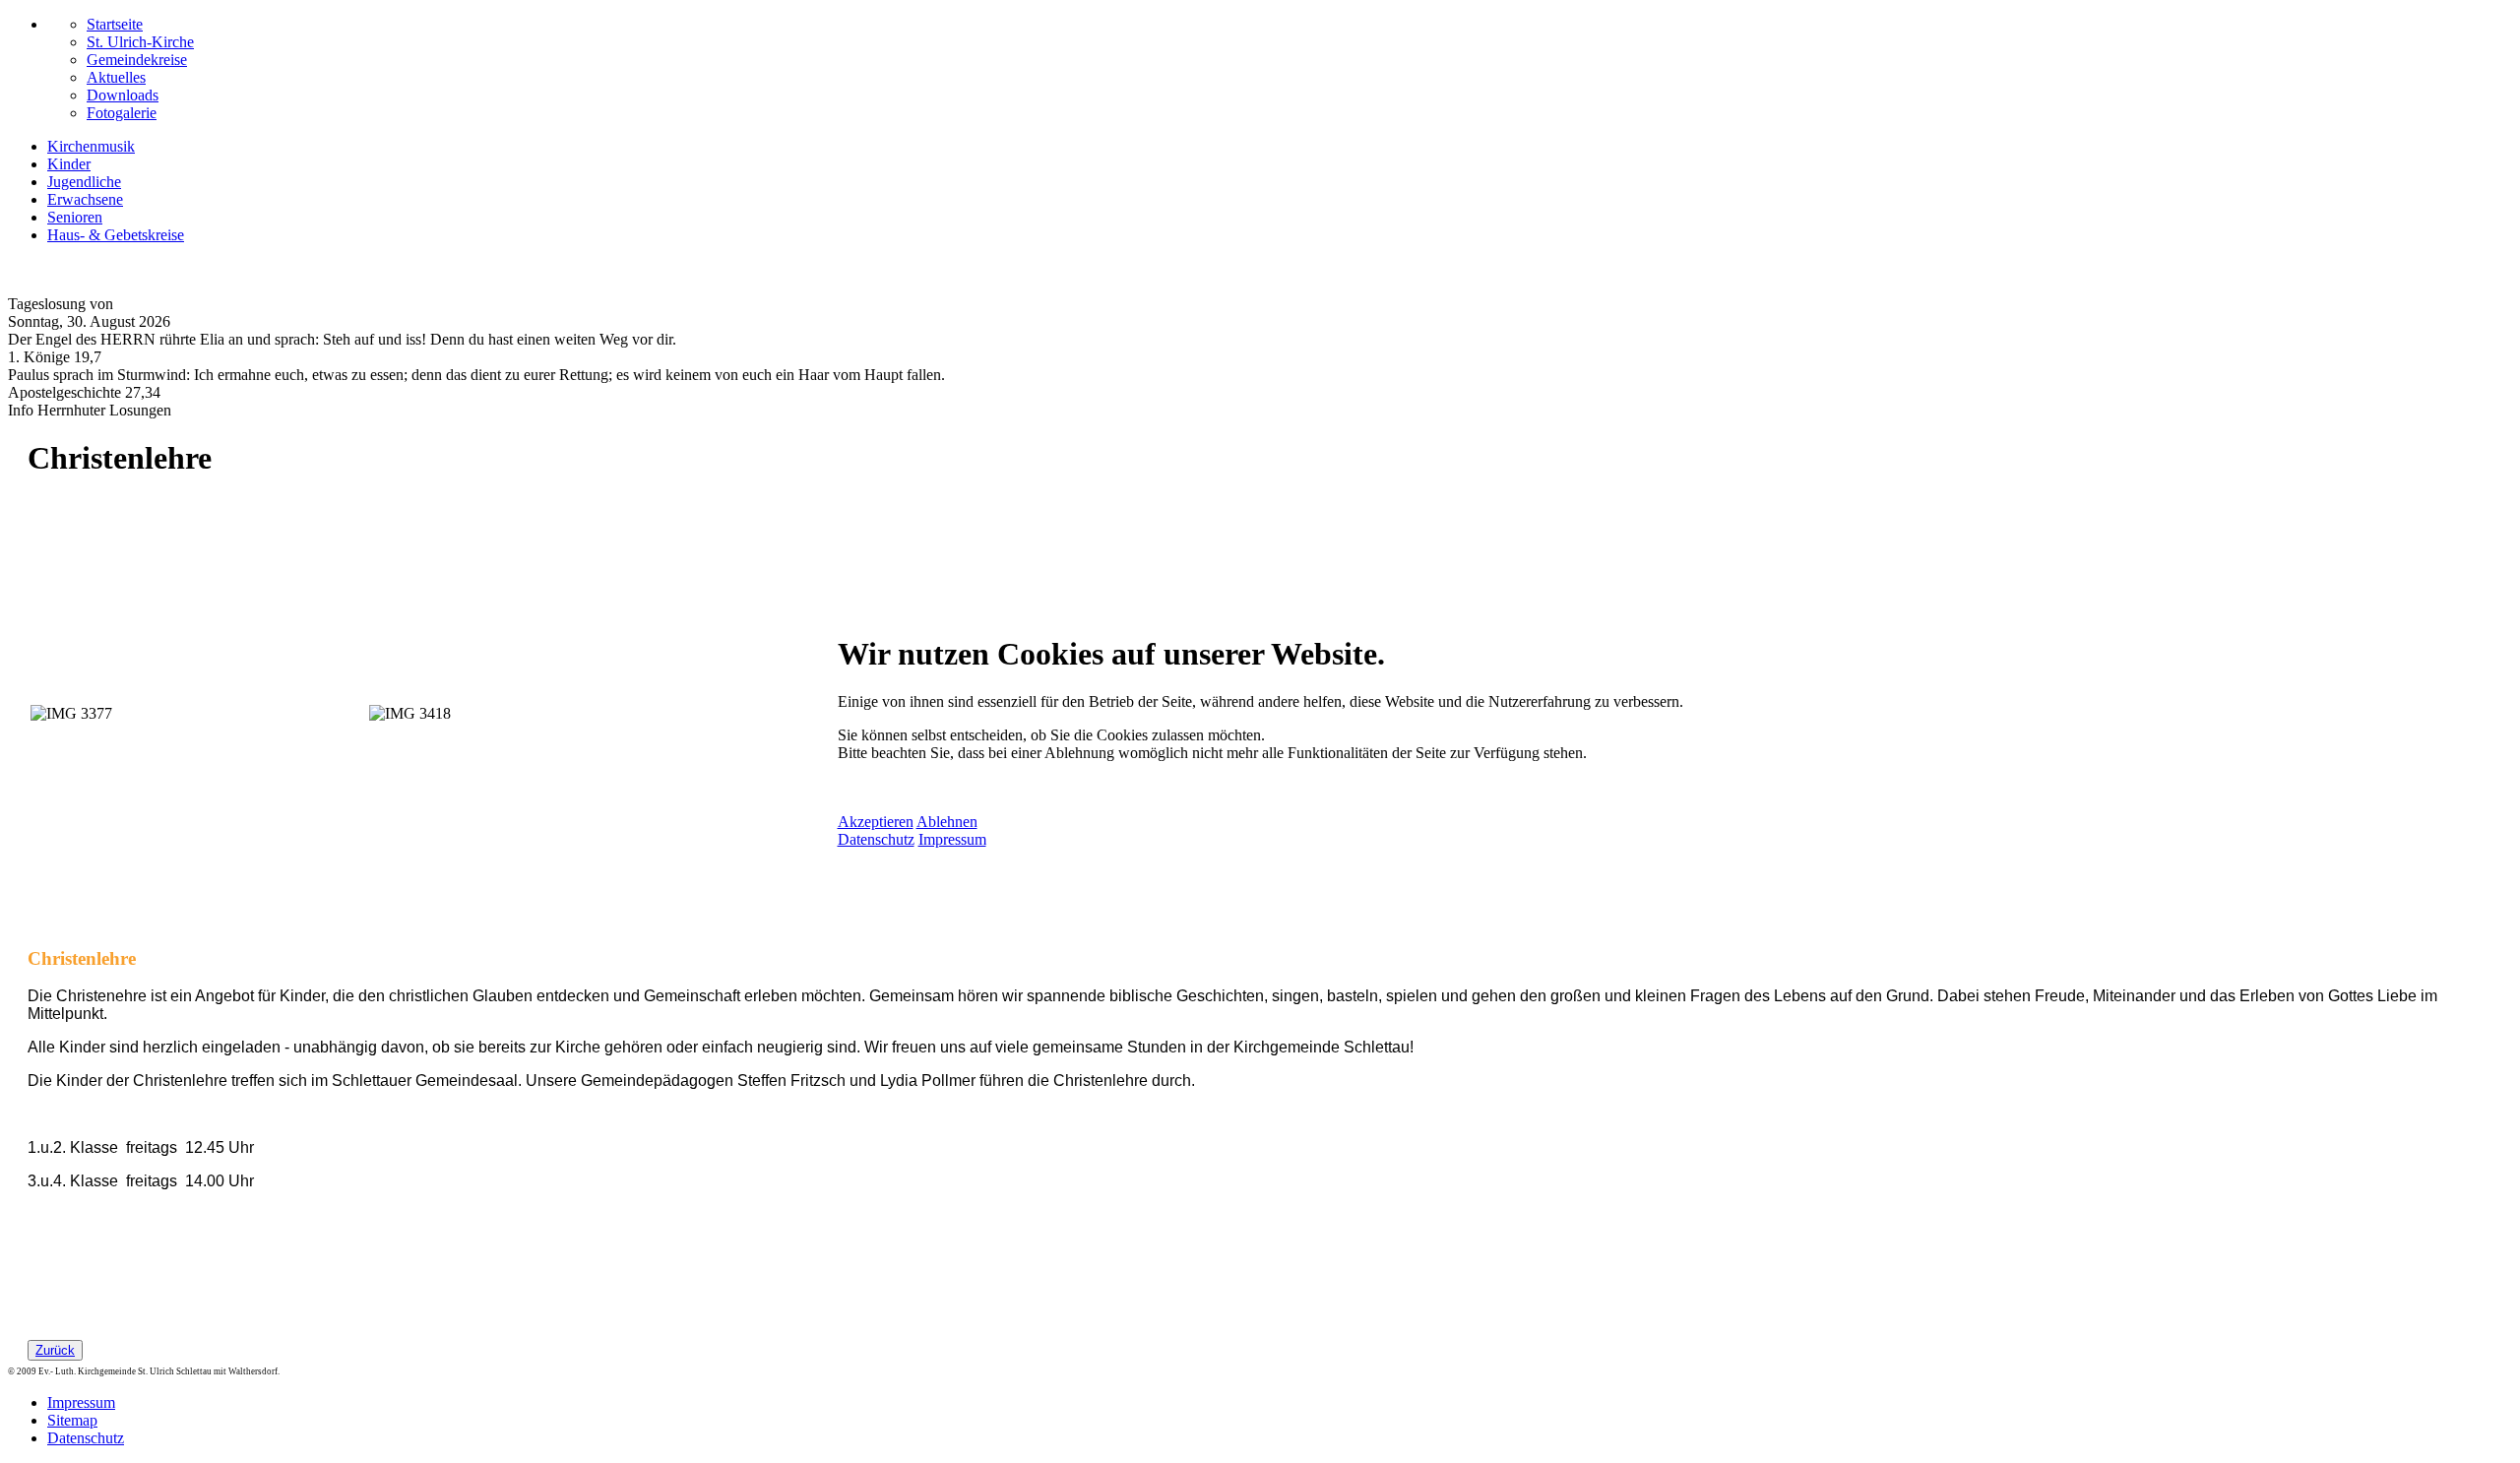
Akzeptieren (876, 822)
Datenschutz (876, 839)
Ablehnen (947, 822)
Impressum (952, 839)
